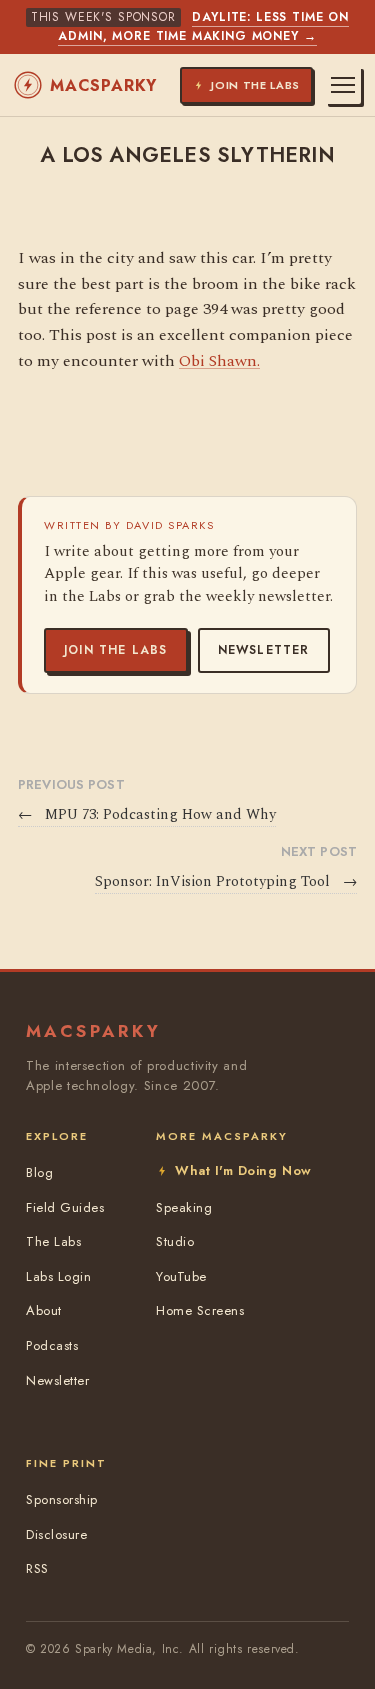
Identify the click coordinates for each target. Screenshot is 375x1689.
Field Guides (65, 1207)
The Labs (53, 1241)
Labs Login (58, 1276)
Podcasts (52, 1345)
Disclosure (56, 1534)
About (44, 1310)
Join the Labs (116, 650)
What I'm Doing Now (243, 1170)
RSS (37, 1568)
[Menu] (343, 85)
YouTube (181, 1276)
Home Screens (200, 1310)
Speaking (184, 1207)
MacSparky (103, 85)
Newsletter (264, 650)
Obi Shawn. (219, 361)
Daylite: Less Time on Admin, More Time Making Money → (203, 26)
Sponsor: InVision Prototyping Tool (226, 882)
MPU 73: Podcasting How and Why (147, 815)
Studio (175, 1241)
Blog (39, 1172)
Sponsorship (62, 1499)
